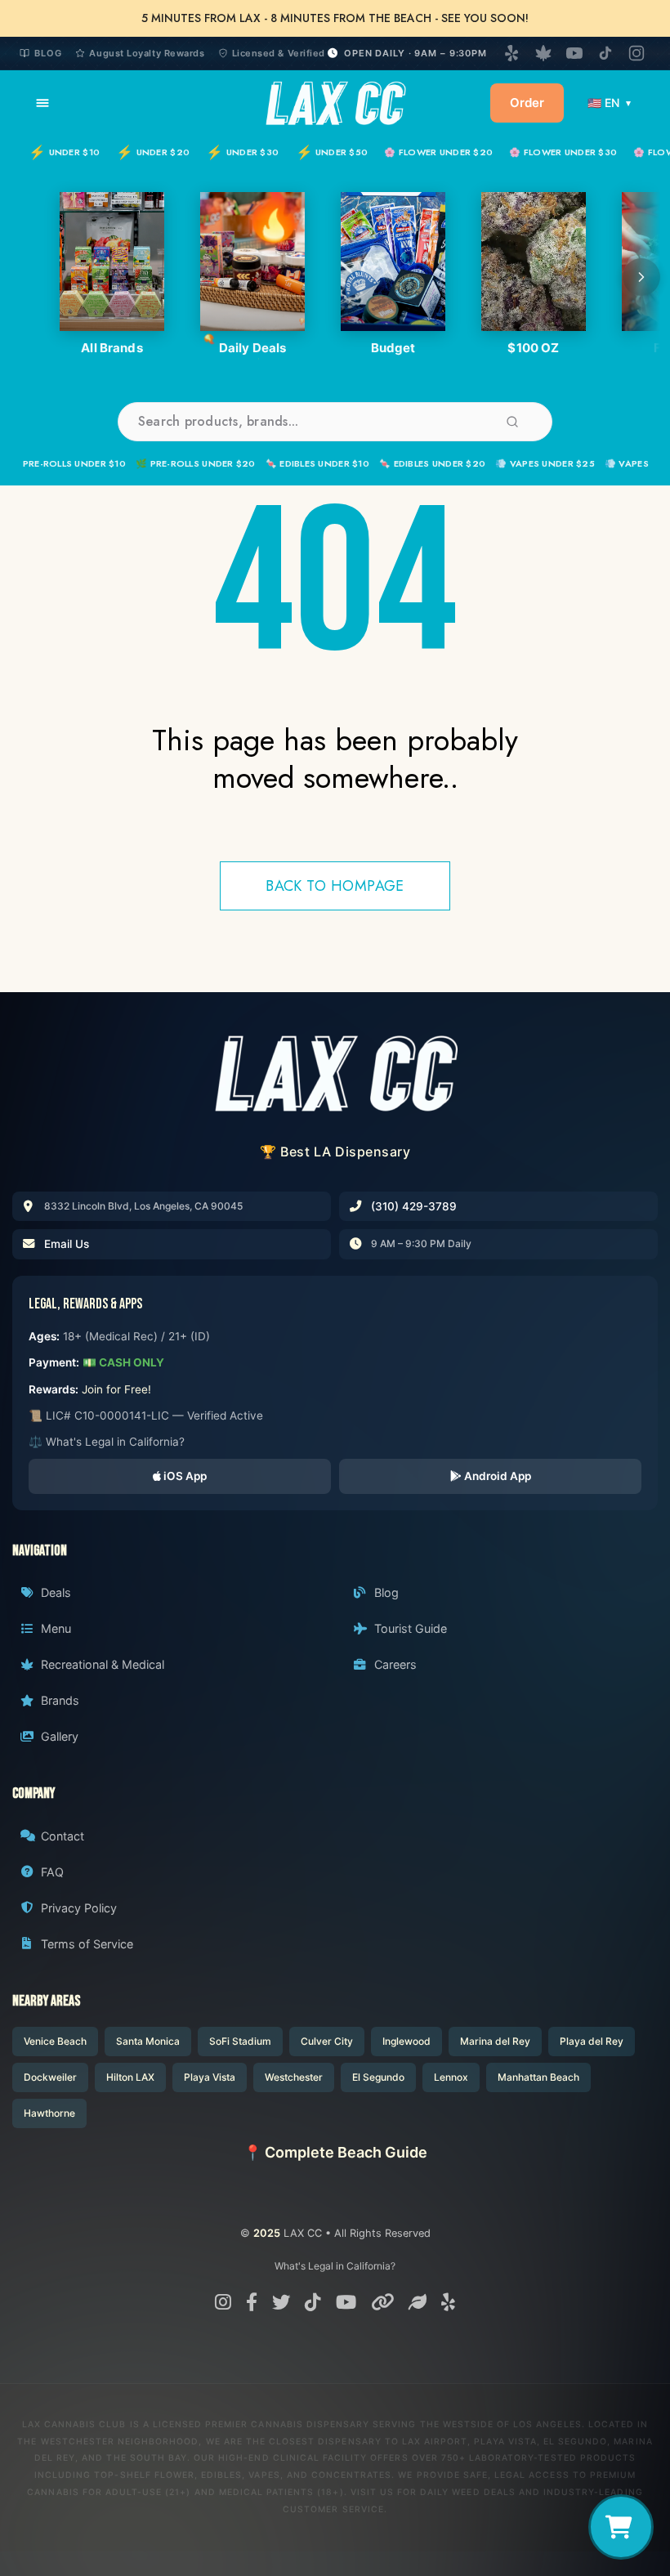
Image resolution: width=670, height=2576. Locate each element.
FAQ (52, 1872)
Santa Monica (148, 2041)
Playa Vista (210, 2077)
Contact (63, 1836)
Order (527, 103)
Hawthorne (49, 2113)
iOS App (184, 1476)
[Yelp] (512, 53)
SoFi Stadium (240, 2041)
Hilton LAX (130, 2077)
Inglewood (406, 2041)
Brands (60, 1700)
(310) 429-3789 (414, 1206)
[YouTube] (574, 53)
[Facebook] (252, 2302)
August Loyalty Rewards (147, 53)
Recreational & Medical (103, 1664)
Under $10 (64, 152)
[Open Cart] (621, 2527)
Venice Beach (55, 2041)
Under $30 (242, 152)
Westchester (294, 2077)
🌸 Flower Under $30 (563, 152)
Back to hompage (335, 886)
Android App (496, 1476)
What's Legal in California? (335, 2266)
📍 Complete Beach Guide (335, 2152)
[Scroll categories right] (641, 277)
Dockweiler (50, 2077)
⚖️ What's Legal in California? (107, 1442)
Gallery (60, 1736)
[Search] (512, 422)
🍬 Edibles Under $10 (317, 463)
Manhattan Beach (538, 2077)
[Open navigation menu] (42, 103)
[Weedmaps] (543, 53)
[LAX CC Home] (335, 1073)
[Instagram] (636, 53)
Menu (56, 1628)
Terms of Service (87, 1944)
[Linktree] (382, 2302)
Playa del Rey (592, 2041)
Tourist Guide (411, 1628)
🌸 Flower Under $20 (438, 152)
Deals (56, 1592)
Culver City (327, 2041)
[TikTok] (605, 53)
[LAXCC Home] (335, 103)
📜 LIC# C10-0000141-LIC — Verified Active (146, 1415)
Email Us (67, 1244)
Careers (395, 1664)
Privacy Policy (79, 1908)
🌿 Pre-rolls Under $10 (67, 463)
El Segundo (378, 2077)
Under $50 (332, 152)
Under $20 (153, 152)
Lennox (451, 2077)
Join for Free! (116, 1389)
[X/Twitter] (281, 2302)
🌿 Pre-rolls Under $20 (196, 463)
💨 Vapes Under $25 (545, 463)
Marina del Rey (495, 2041)
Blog (48, 53)
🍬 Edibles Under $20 (432, 463)
